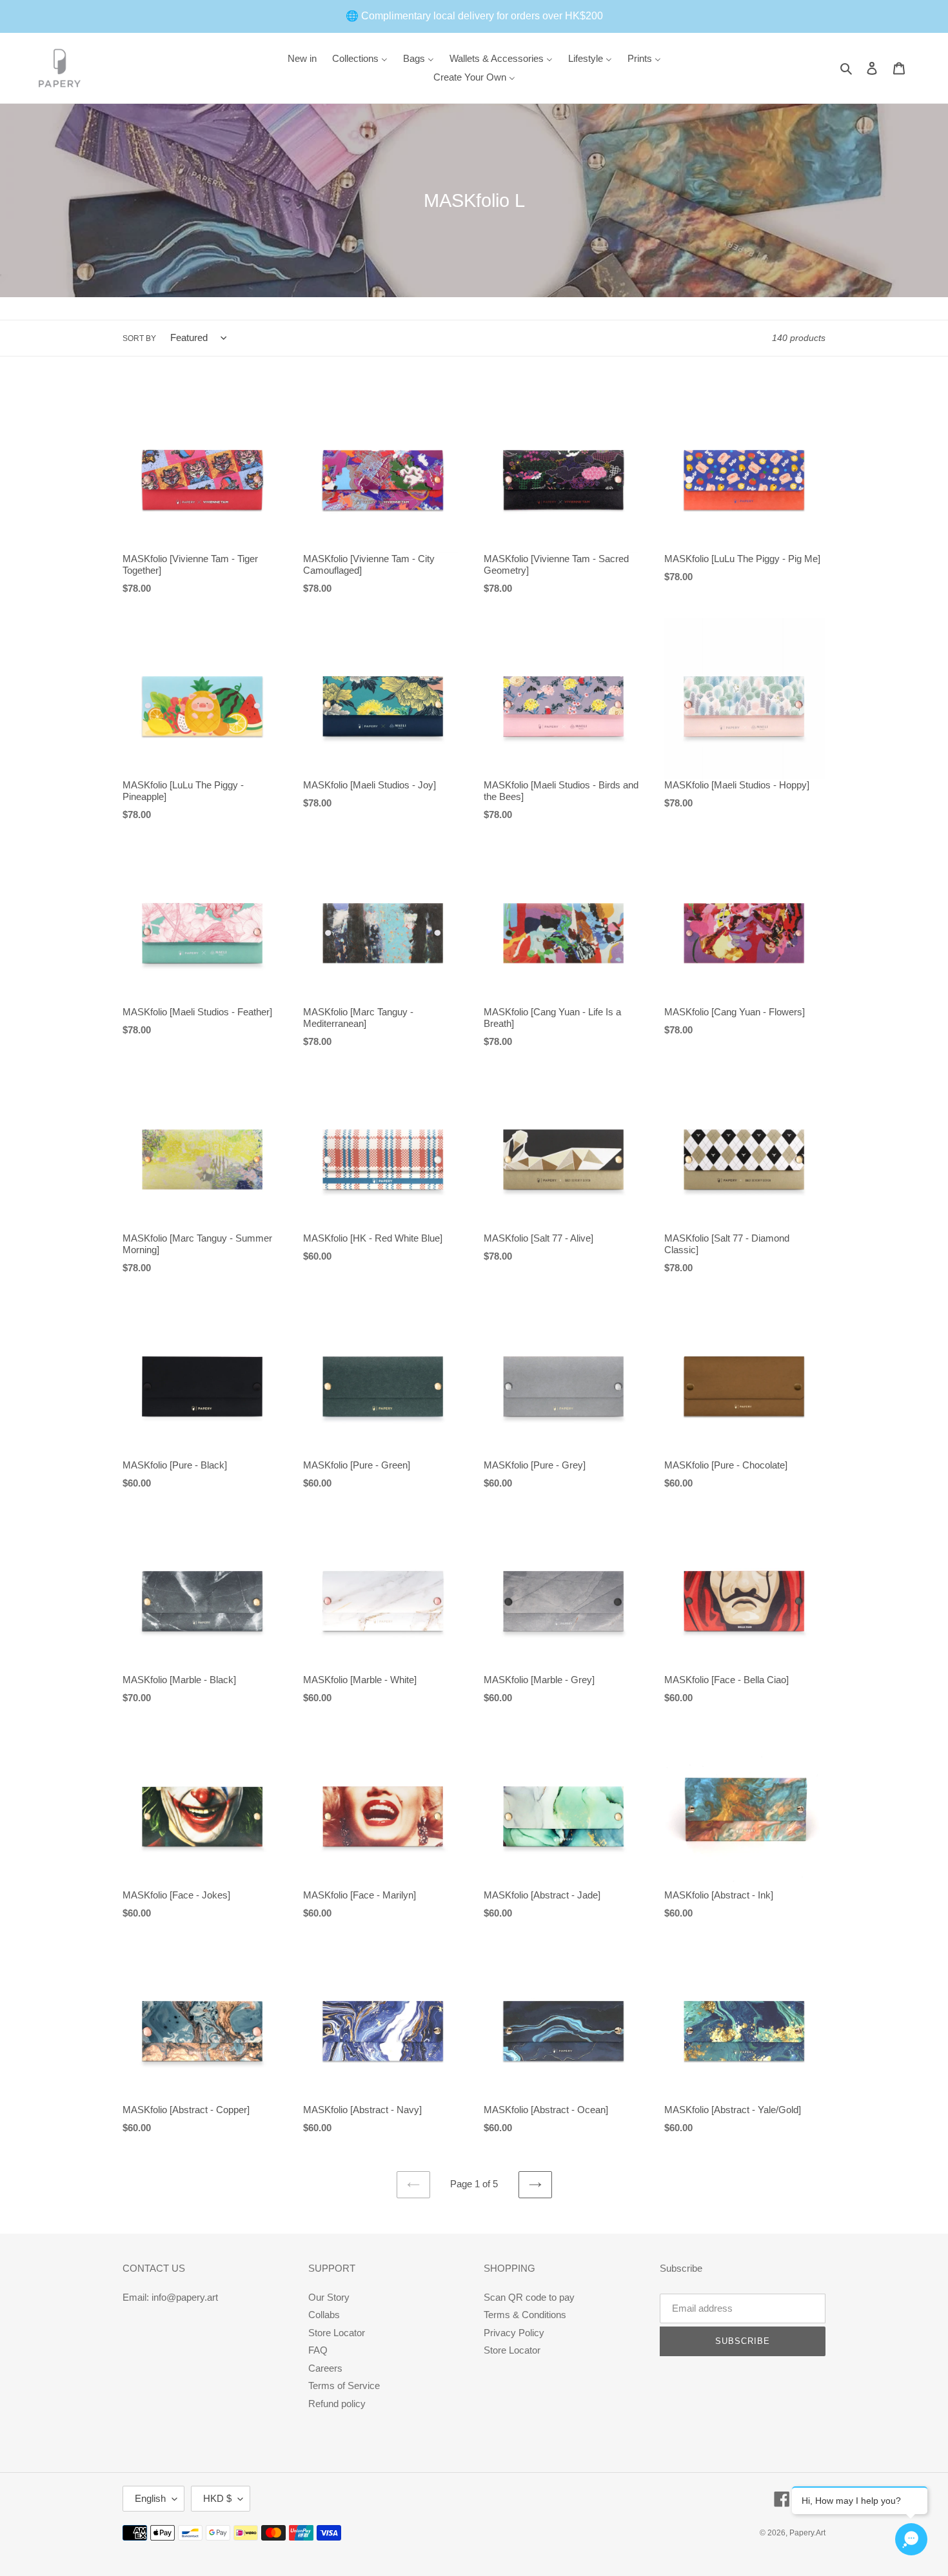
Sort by (139, 338)
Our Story (329, 2297)
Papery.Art (807, 2533)
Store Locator (337, 2333)
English (150, 2498)
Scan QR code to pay (529, 2297)
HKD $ (217, 2498)
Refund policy (337, 2404)
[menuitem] (302, 58)
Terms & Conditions (525, 2315)
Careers (325, 2368)
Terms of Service (344, 2386)
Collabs (324, 2315)
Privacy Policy (514, 2333)
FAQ (318, 2350)
